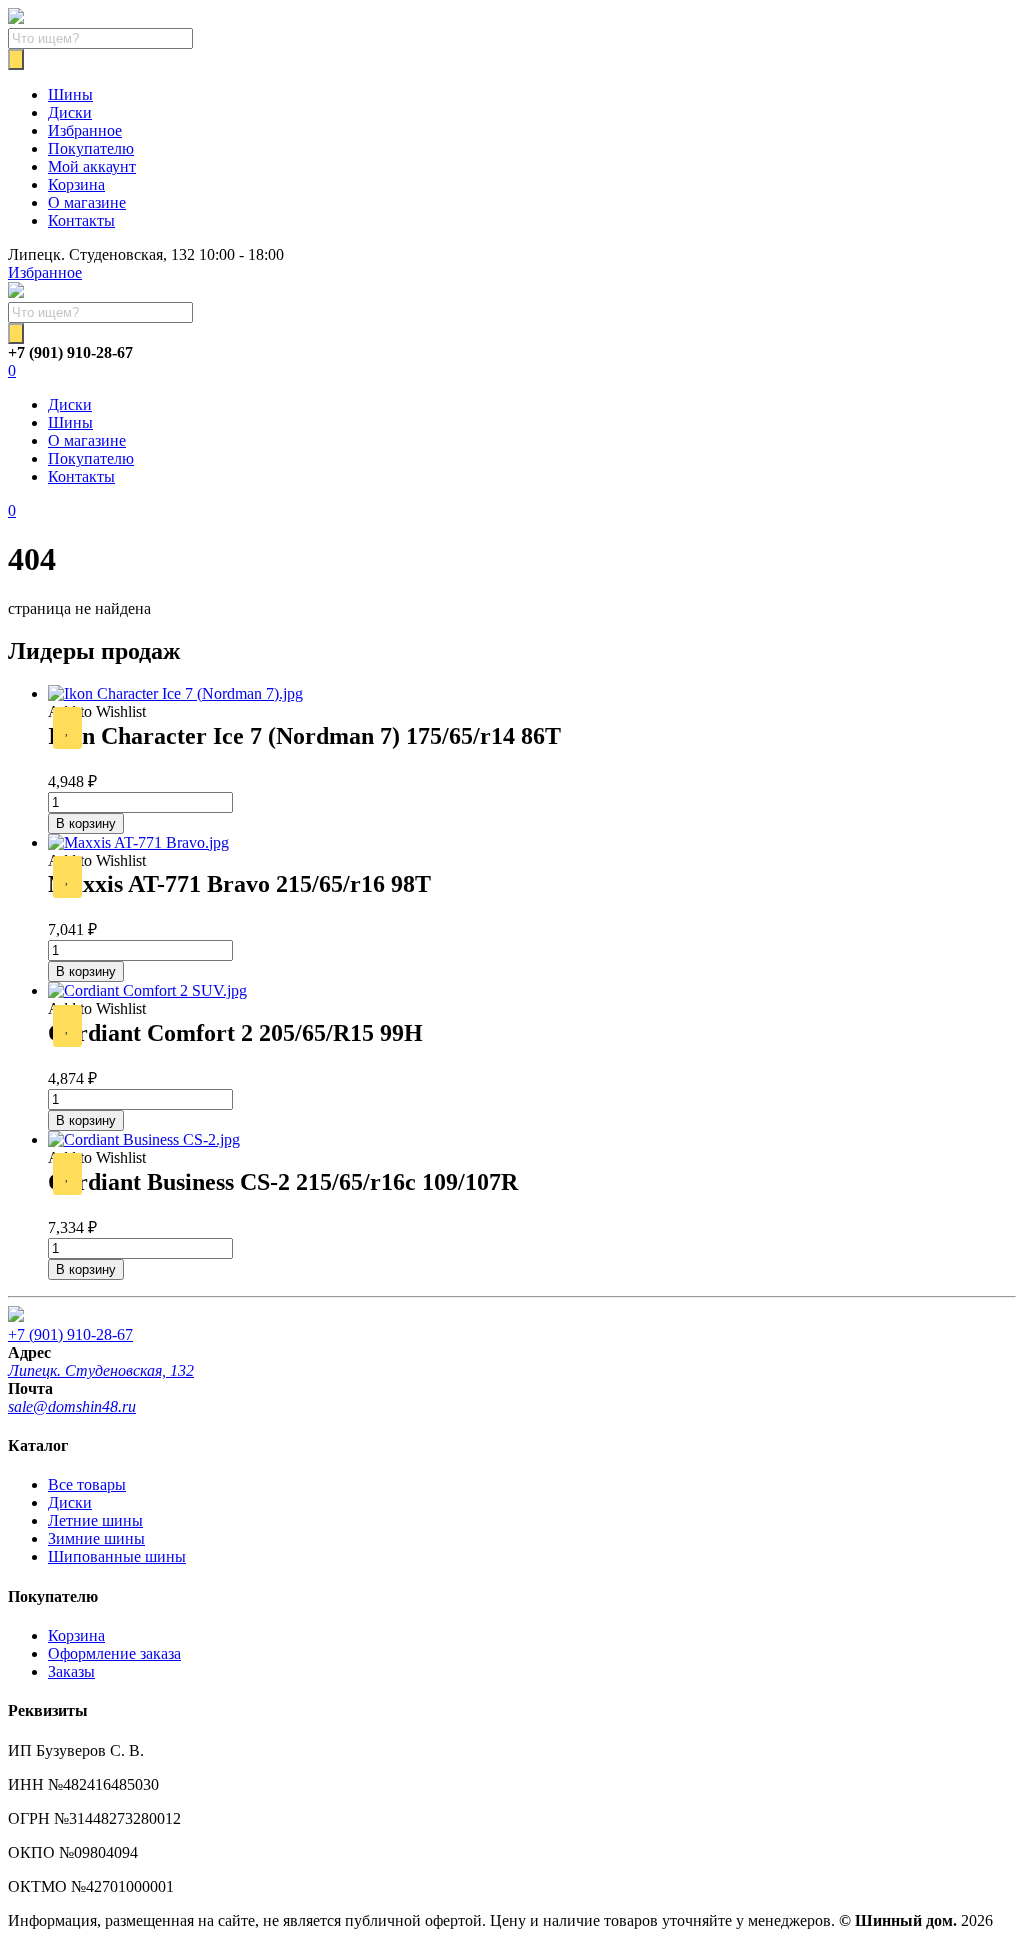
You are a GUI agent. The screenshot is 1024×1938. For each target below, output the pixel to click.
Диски (70, 112)
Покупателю (91, 148)
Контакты (81, 220)
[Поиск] (16, 59)
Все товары (87, 1484)
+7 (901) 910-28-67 (70, 1334)
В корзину (86, 823)
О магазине (87, 202)
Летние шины (95, 1520)
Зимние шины (96, 1538)
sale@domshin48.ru (72, 1406)
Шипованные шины (117, 1556)
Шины (70, 94)
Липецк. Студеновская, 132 (101, 1370)
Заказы (71, 1671)
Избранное (85, 130)
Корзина (76, 184)
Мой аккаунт (92, 166)
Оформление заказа (114, 1653)
